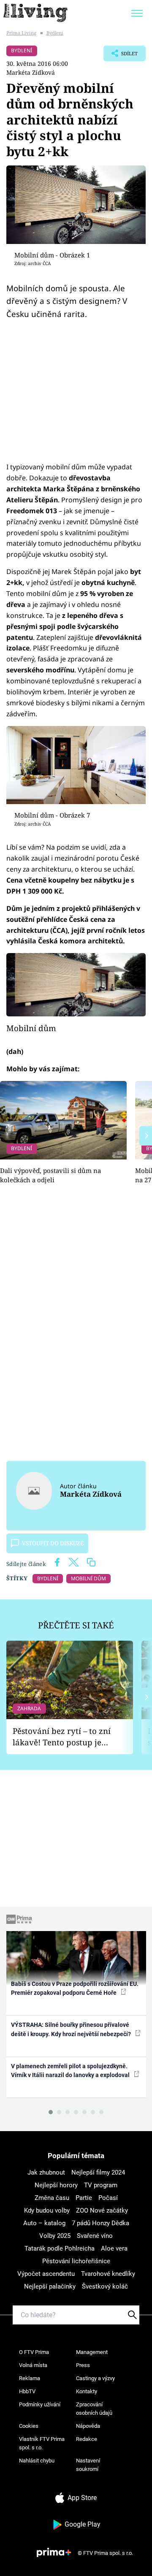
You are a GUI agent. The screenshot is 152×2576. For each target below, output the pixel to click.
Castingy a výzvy (95, 2378)
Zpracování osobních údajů (94, 2409)
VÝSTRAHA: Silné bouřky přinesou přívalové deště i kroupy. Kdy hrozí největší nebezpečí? (72, 2029)
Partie (84, 2198)
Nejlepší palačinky (50, 2286)
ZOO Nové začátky (102, 2210)
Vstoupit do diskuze (53, 1543)
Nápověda (88, 2426)
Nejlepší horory (56, 2185)
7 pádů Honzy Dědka (100, 2223)
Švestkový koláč (105, 2286)
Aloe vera (114, 2248)
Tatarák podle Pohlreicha (60, 2248)
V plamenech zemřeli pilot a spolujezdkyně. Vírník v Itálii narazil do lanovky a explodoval (71, 2071)
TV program (101, 2185)
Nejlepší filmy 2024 (98, 2172)
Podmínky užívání (40, 2404)
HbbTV (27, 2391)
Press (83, 2365)
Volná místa (33, 2365)
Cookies (29, 2426)
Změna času (52, 2198)
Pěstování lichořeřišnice (76, 2261)
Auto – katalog (44, 2223)
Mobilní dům (31, 1028)
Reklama (30, 2378)
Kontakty (87, 2391)
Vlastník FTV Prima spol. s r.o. (42, 2443)
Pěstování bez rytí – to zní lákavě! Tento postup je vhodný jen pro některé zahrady (62, 1737)
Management (92, 2352)
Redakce (87, 2439)
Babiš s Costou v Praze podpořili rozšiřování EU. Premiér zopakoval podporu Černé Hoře (75, 1988)
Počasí (108, 2198)
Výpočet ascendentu (46, 2274)
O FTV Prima (34, 2352)
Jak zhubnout (46, 2172)
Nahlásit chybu (37, 2461)
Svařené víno (95, 2236)
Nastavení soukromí (88, 2465)
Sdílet (121, 56)
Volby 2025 (55, 2236)
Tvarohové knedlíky (108, 2274)
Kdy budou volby (47, 2210)
